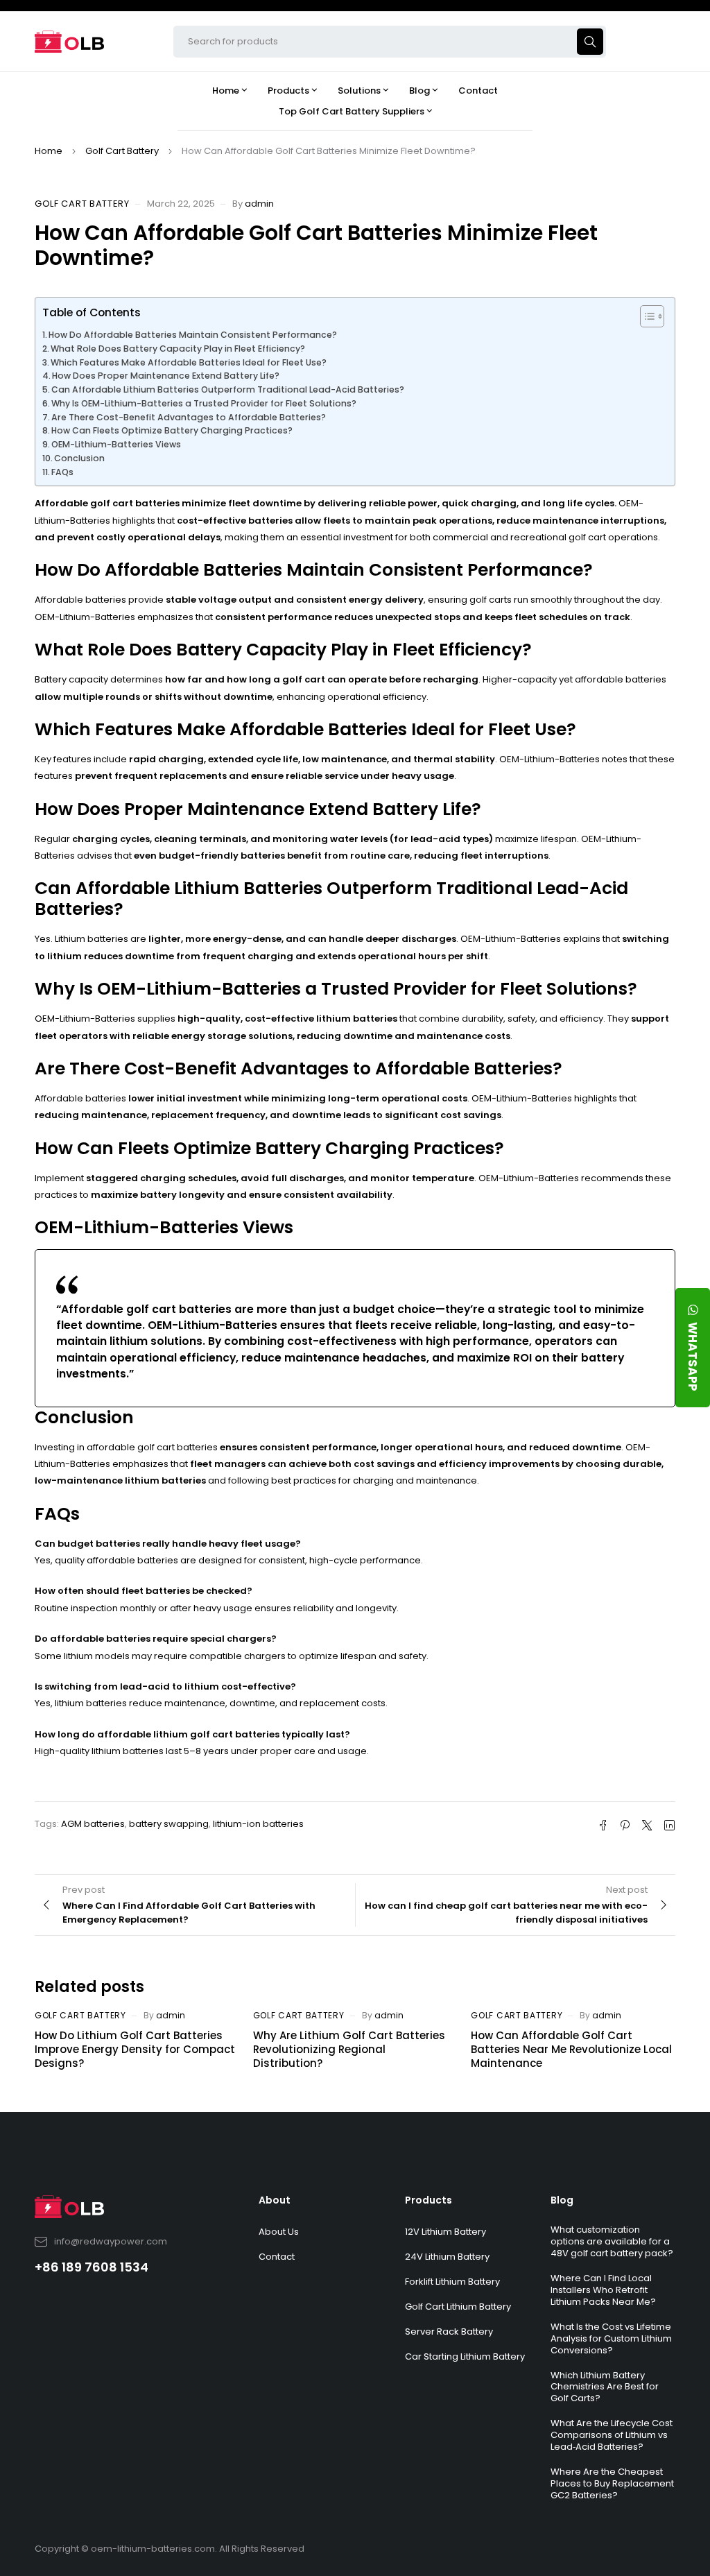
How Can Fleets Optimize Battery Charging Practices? (172, 430)
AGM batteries (93, 1824)
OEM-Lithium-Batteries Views (116, 444)
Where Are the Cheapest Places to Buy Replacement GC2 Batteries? (612, 2483)
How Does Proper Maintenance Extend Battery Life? (166, 376)
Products (428, 2200)
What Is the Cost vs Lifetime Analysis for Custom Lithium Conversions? (611, 2338)
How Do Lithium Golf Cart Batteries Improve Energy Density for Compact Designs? (135, 2049)
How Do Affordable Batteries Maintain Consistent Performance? (193, 335)
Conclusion (79, 458)
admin (259, 204)
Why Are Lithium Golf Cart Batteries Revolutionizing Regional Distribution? (349, 2049)
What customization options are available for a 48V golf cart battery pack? (612, 2241)
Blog (562, 2200)
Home (49, 151)
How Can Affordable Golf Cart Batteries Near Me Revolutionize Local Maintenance (571, 2049)
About (275, 2200)
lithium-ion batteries (258, 1824)
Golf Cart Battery (122, 151)
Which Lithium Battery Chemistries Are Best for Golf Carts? (605, 2387)
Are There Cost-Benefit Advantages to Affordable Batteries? (189, 417)
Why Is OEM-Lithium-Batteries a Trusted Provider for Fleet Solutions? (204, 403)
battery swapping (169, 1824)
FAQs (62, 472)
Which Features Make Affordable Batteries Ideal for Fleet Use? (189, 362)
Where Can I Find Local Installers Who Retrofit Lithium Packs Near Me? (603, 2290)
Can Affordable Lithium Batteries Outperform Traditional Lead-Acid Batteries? (228, 389)
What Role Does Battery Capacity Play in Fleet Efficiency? (178, 349)
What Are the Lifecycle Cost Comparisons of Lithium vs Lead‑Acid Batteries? (612, 2435)
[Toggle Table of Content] (645, 316)
